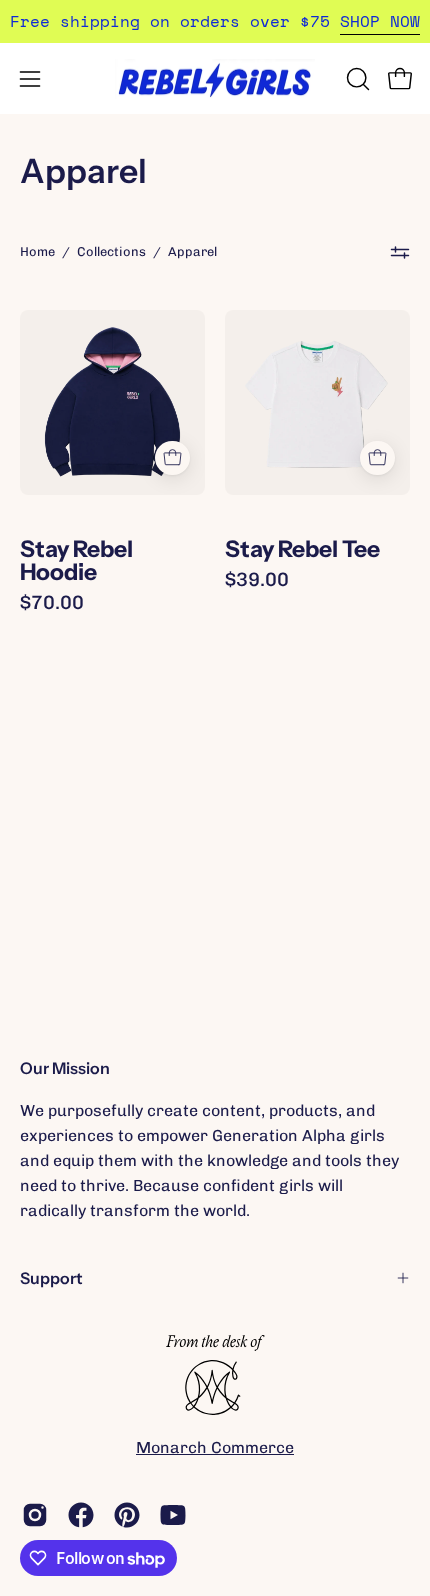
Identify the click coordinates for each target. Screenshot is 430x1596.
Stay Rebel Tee (302, 549)
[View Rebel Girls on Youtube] (173, 1515)
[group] (215, 21)
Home (37, 251)
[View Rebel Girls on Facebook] (81, 1515)
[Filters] (400, 252)
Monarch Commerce (215, 1447)
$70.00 (52, 602)
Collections (111, 251)
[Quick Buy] (172, 458)
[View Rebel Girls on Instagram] (35, 1515)
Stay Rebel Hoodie (76, 561)
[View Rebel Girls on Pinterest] (127, 1515)
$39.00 (257, 579)
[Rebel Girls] (215, 78)
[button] (356, 79)
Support (51, 1278)
